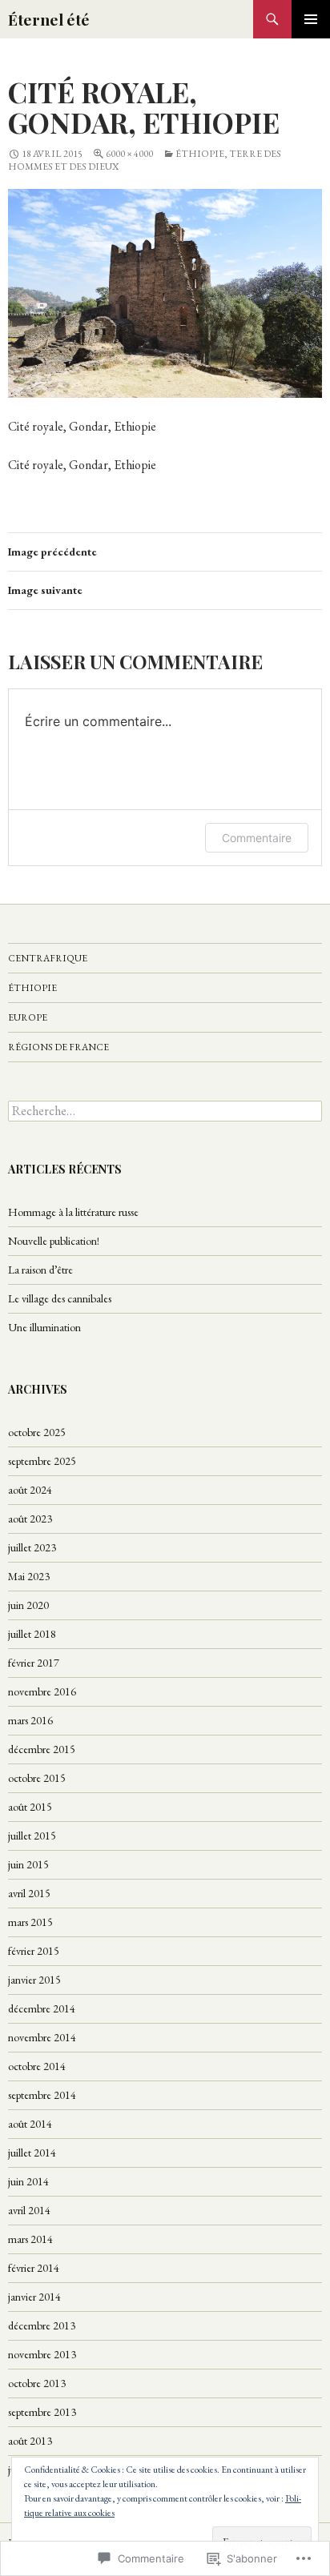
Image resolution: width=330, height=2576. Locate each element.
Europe (28, 1017)
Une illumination (44, 1327)
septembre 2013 (42, 2412)
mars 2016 (30, 1720)
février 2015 (34, 1951)
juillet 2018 (32, 1634)
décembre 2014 (42, 2008)
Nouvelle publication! (54, 1241)
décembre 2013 (42, 2325)
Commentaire (257, 838)
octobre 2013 (37, 2383)
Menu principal (311, 19)
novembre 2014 (42, 2037)
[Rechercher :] (165, 1111)
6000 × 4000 (129, 154)
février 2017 (34, 1663)
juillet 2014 (32, 2153)
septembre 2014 (42, 2095)
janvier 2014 (34, 2297)
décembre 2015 (42, 1749)
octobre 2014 (37, 2066)
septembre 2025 (42, 1461)
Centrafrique (48, 958)
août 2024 (30, 1490)
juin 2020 (28, 1605)
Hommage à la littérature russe (73, 1212)
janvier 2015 (34, 1980)
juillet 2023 (32, 1547)
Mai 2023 (29, 1576)
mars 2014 (30, 2239)
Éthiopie (32, 988)
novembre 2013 (42, 2354)
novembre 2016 (42, 1691)
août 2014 (30, 2124)
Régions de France (58, 1047)
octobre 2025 (37, 1432)
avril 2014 (29, 2210)
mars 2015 (30, 1922)
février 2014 (34, 2268)
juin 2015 (28, 1864)
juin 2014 (28, 2181)
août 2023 (30, 1519)
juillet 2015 (32, 1836)
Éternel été (49, 19)
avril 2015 (29, 1893)
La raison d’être (40, 1270)
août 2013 (30, 2441)
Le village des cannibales (60, 1298)
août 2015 (30, 1807)
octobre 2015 (37, 1778)
